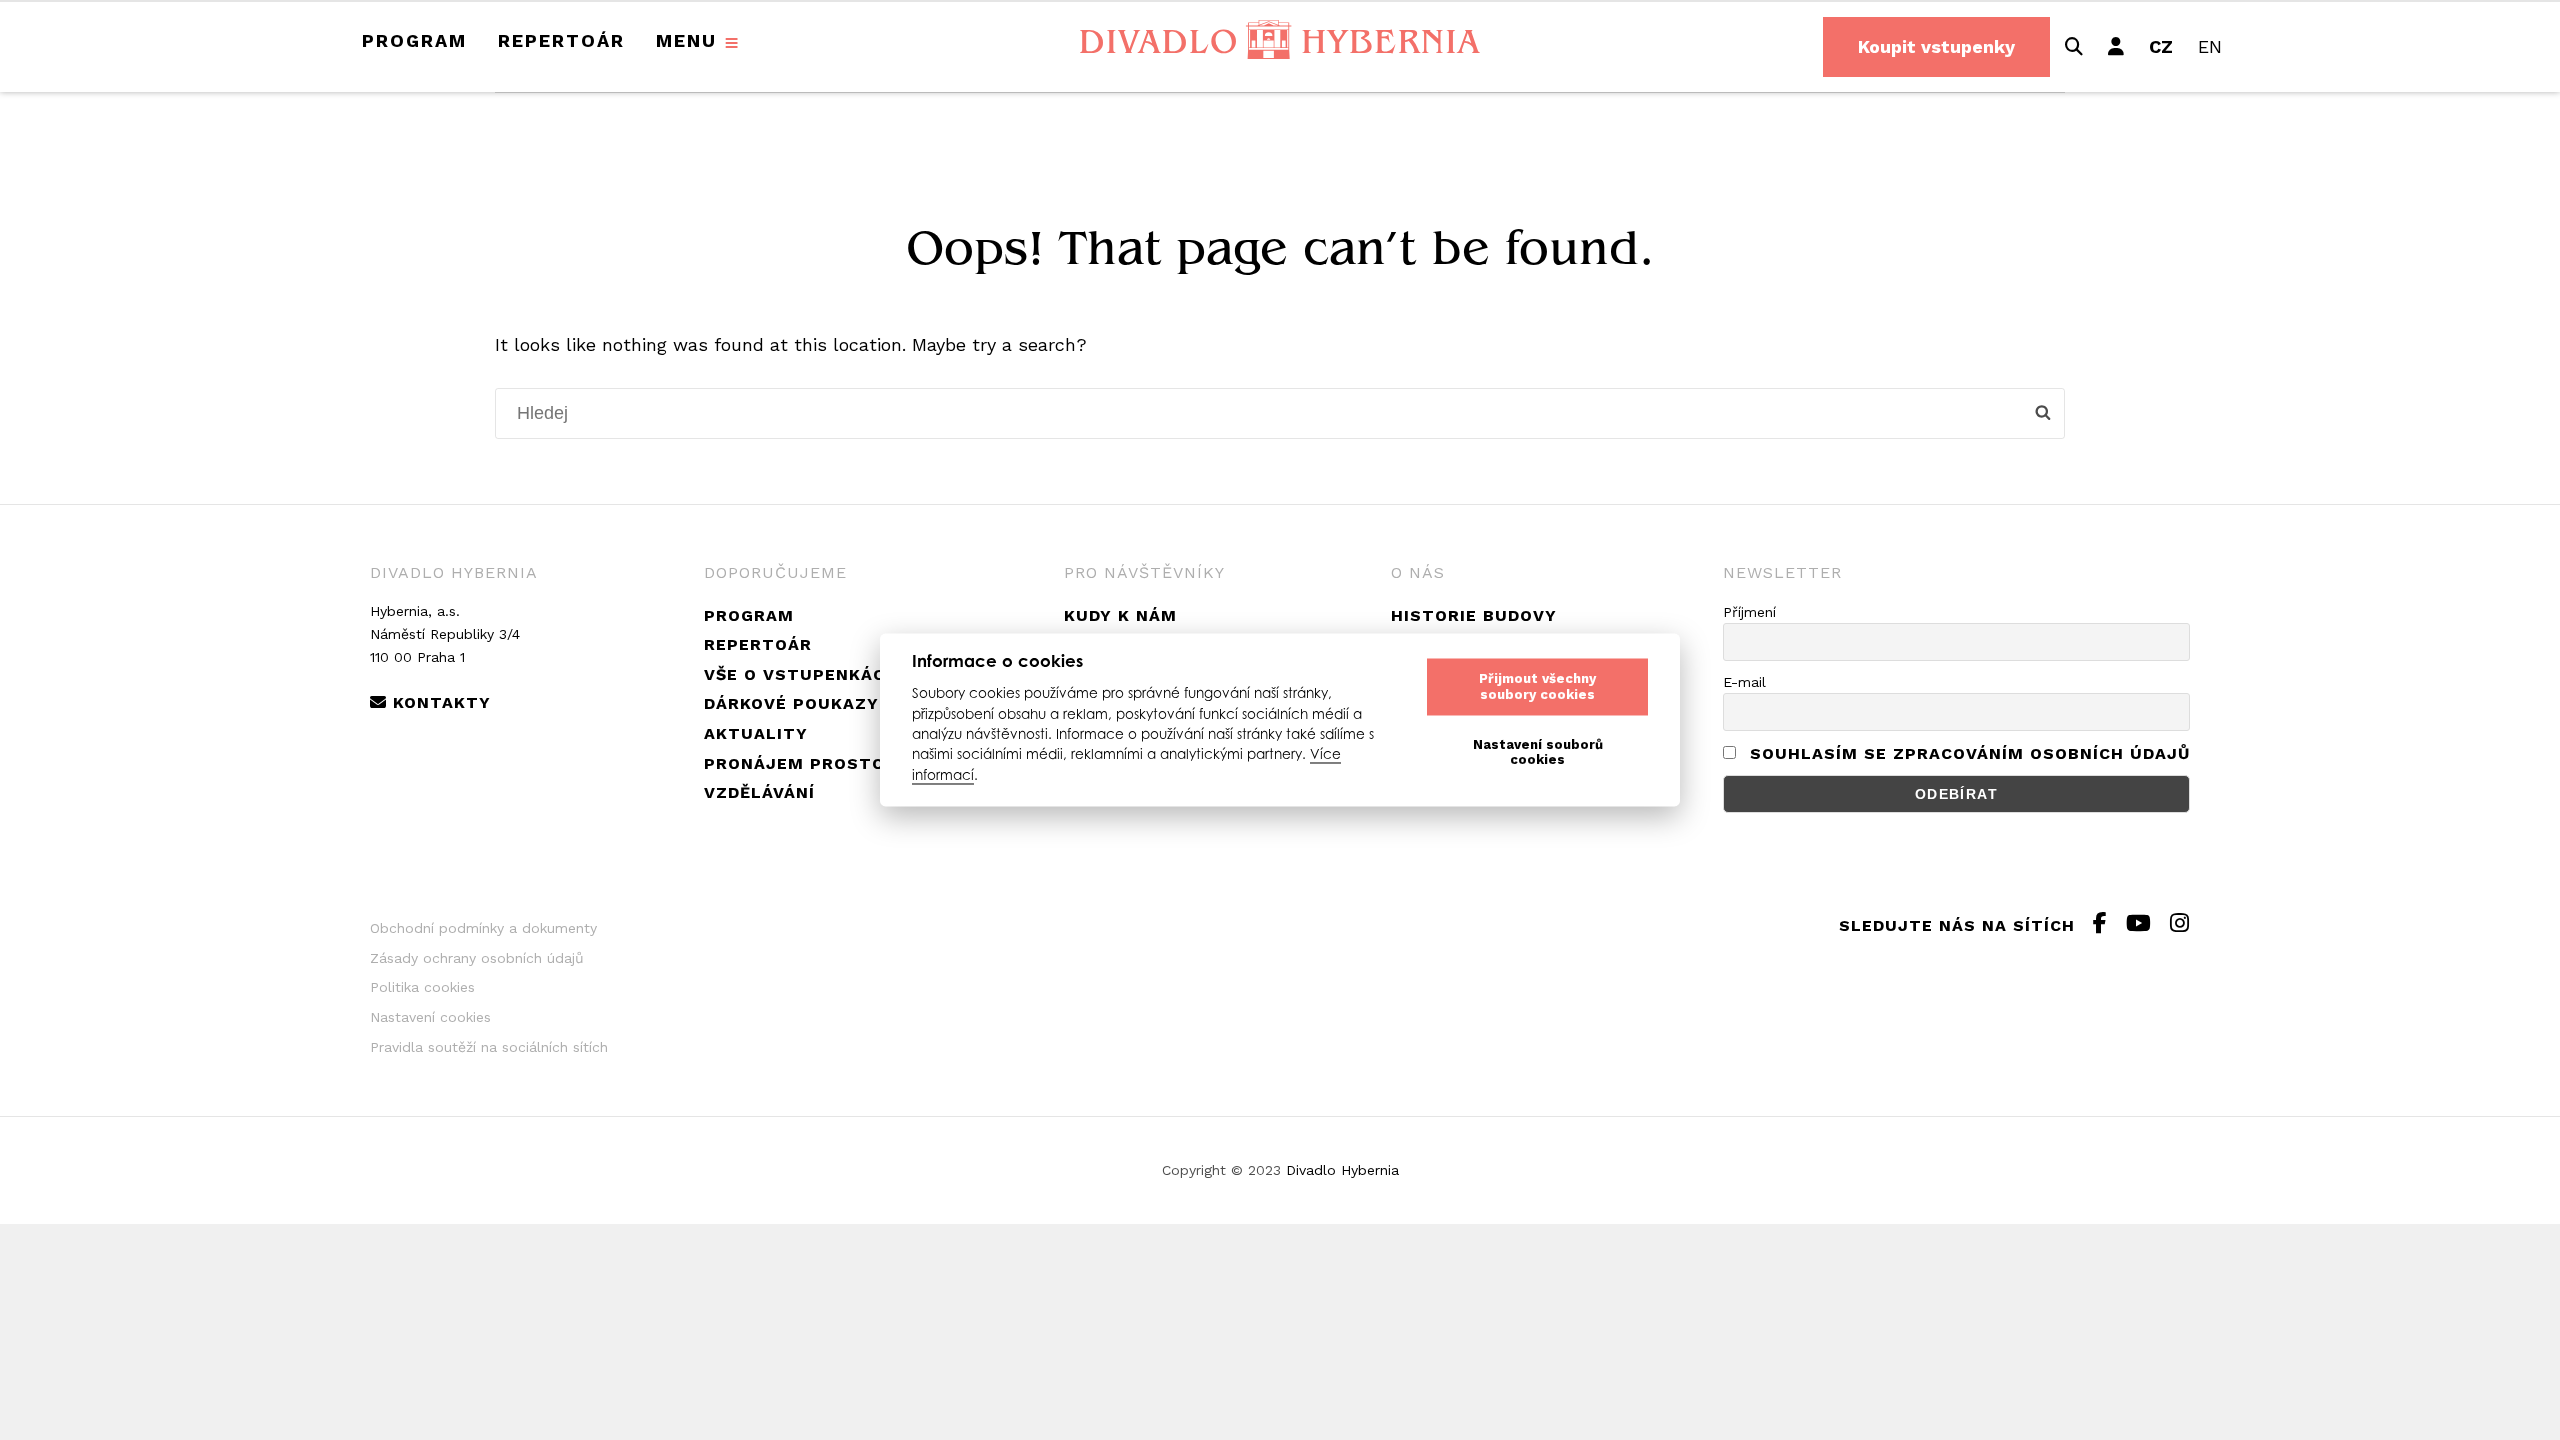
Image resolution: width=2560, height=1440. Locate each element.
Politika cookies (422, 987)
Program (414, 40)
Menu (686, 40)
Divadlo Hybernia (1342, 1170)
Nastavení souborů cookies (1538, 752)
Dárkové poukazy (791, 703)
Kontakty (439, 702)
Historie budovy (1474, 615)
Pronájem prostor (800, 763)
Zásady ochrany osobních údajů (477, 958)
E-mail (1744, 682)
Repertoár (561, 40)
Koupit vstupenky (1936, 46)
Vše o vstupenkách (801, 674)
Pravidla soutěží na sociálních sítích (489, 1047)
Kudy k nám (1120, 615)
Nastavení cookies (430, 1017)
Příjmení (1749, 612)
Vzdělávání (759, 792)
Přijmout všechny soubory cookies (1537, 686)
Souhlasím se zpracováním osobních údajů (1970, 753)
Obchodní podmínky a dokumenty (483, 928)
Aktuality (756, 733)
